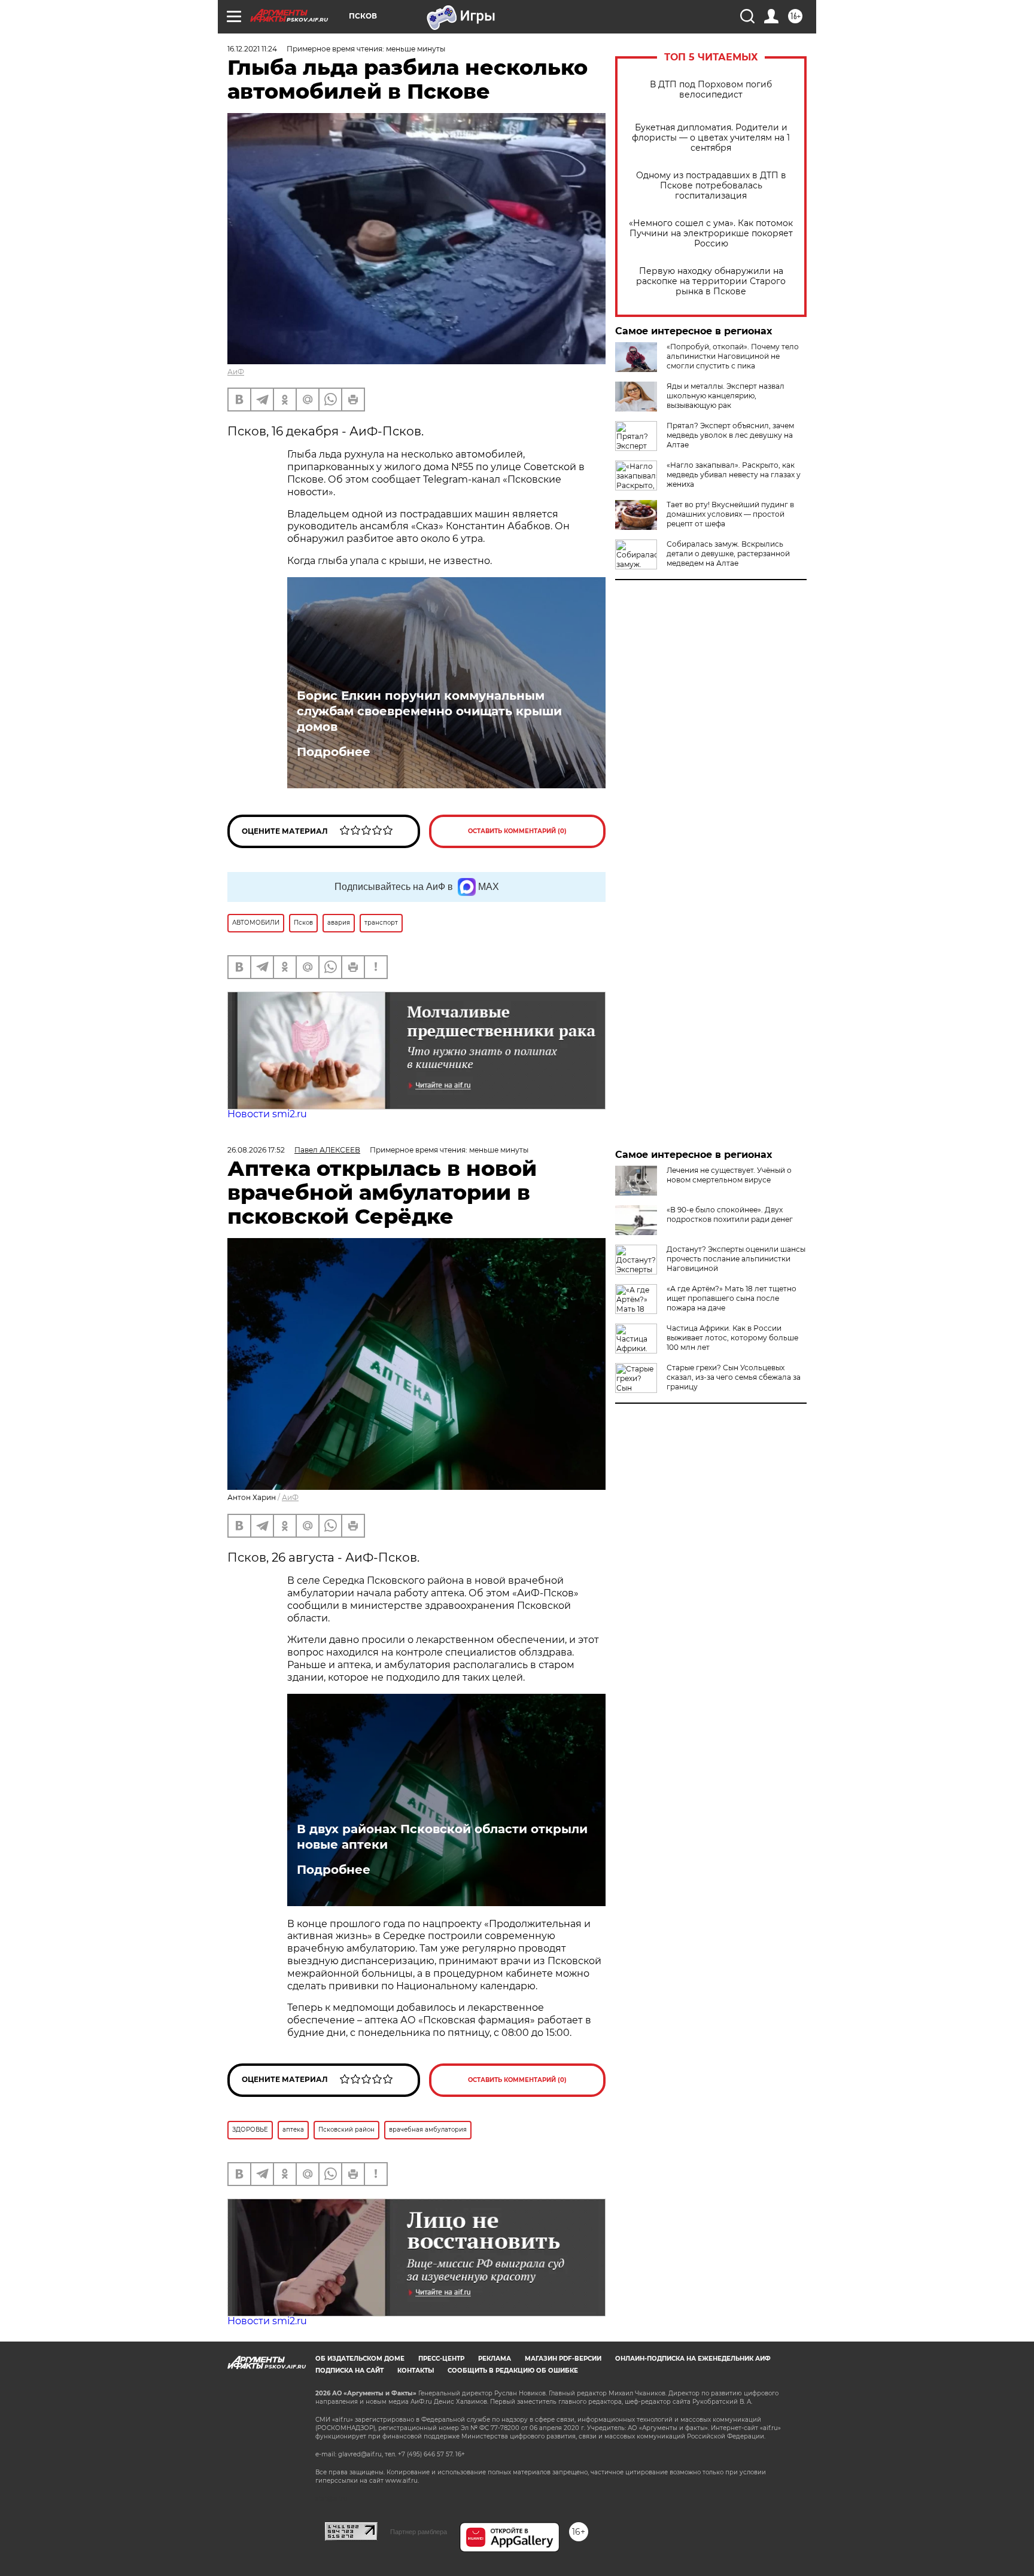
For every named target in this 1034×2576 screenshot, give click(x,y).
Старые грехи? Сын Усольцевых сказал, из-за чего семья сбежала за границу (734, 1377)
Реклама (495, 2359)
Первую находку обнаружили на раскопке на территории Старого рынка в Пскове (711, 281)
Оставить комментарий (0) (517, 831)
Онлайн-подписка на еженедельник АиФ (693, 2359)
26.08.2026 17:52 (256, 1150)
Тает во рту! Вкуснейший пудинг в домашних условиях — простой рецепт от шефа (730, 514)
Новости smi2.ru (267, 1114)
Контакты (416, 2371)
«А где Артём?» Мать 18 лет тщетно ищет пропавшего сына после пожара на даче (732, 1298)
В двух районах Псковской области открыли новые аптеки (442, 1837)
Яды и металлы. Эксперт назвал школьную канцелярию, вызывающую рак (726, 396)
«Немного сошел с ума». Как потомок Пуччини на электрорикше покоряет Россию (711, 234)
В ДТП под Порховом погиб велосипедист (711, 90)
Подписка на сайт (349, 2371)
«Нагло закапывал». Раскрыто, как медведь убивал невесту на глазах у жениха (734, 475)
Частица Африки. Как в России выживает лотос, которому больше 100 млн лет (732, 1338)
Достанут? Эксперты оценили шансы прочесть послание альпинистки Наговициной (736, 1259)
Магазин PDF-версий (563, 2359)
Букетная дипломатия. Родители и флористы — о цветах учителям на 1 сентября (711, 138)
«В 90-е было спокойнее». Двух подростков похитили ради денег (730, 1214)
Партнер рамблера (419, 2532)
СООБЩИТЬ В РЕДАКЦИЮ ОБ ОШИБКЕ (513, 2371)
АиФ (236, 372)
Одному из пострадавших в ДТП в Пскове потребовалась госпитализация (711, 186)
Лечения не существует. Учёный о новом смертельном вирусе (729, 1175)
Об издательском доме (360, 2359)
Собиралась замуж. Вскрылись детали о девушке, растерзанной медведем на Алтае (728, 554)
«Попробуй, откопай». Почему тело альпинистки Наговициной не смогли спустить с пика (733, 356)
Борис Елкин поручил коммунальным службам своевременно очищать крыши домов (429, 711)
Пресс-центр (441, 2359)
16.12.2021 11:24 (252, 49)
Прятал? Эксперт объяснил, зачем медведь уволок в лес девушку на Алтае (730, 435)
